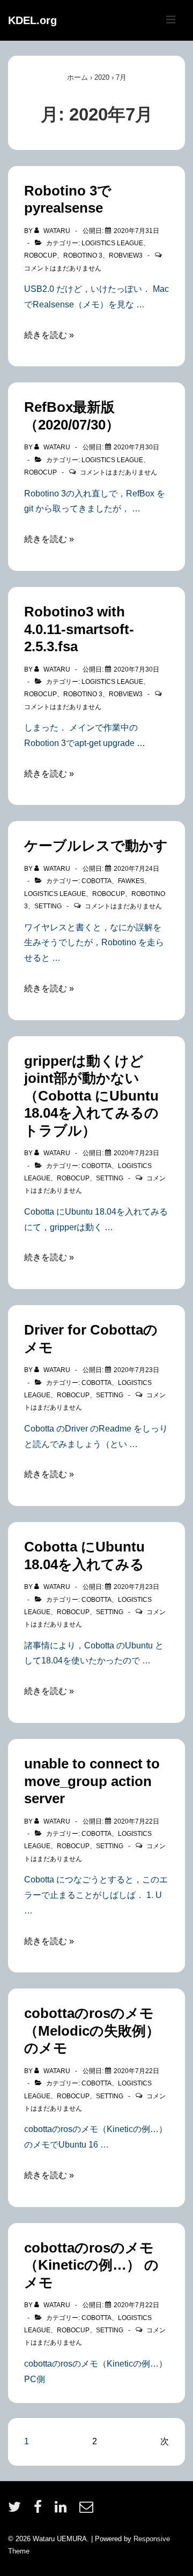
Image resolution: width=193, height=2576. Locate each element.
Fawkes (131, 881)
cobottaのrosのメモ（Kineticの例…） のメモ (91, 2265)
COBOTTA (96, 881)
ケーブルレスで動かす (96, 846)
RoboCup (40, 255)
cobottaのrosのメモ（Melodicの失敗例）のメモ (92, 2031)
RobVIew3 (126, 255)
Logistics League (112, 243)
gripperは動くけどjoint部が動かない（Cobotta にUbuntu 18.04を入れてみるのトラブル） (91, 1096)
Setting (48, 906)
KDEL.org (32, 20)
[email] (88, 2510)
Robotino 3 (83, 255)
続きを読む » (49, 335)
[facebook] (40, 2510)
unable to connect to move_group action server (92, 1781)
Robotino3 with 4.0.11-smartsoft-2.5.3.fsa (79, 629)
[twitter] (17, 2510)
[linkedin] (63, 2510)
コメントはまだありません (63, 268)
